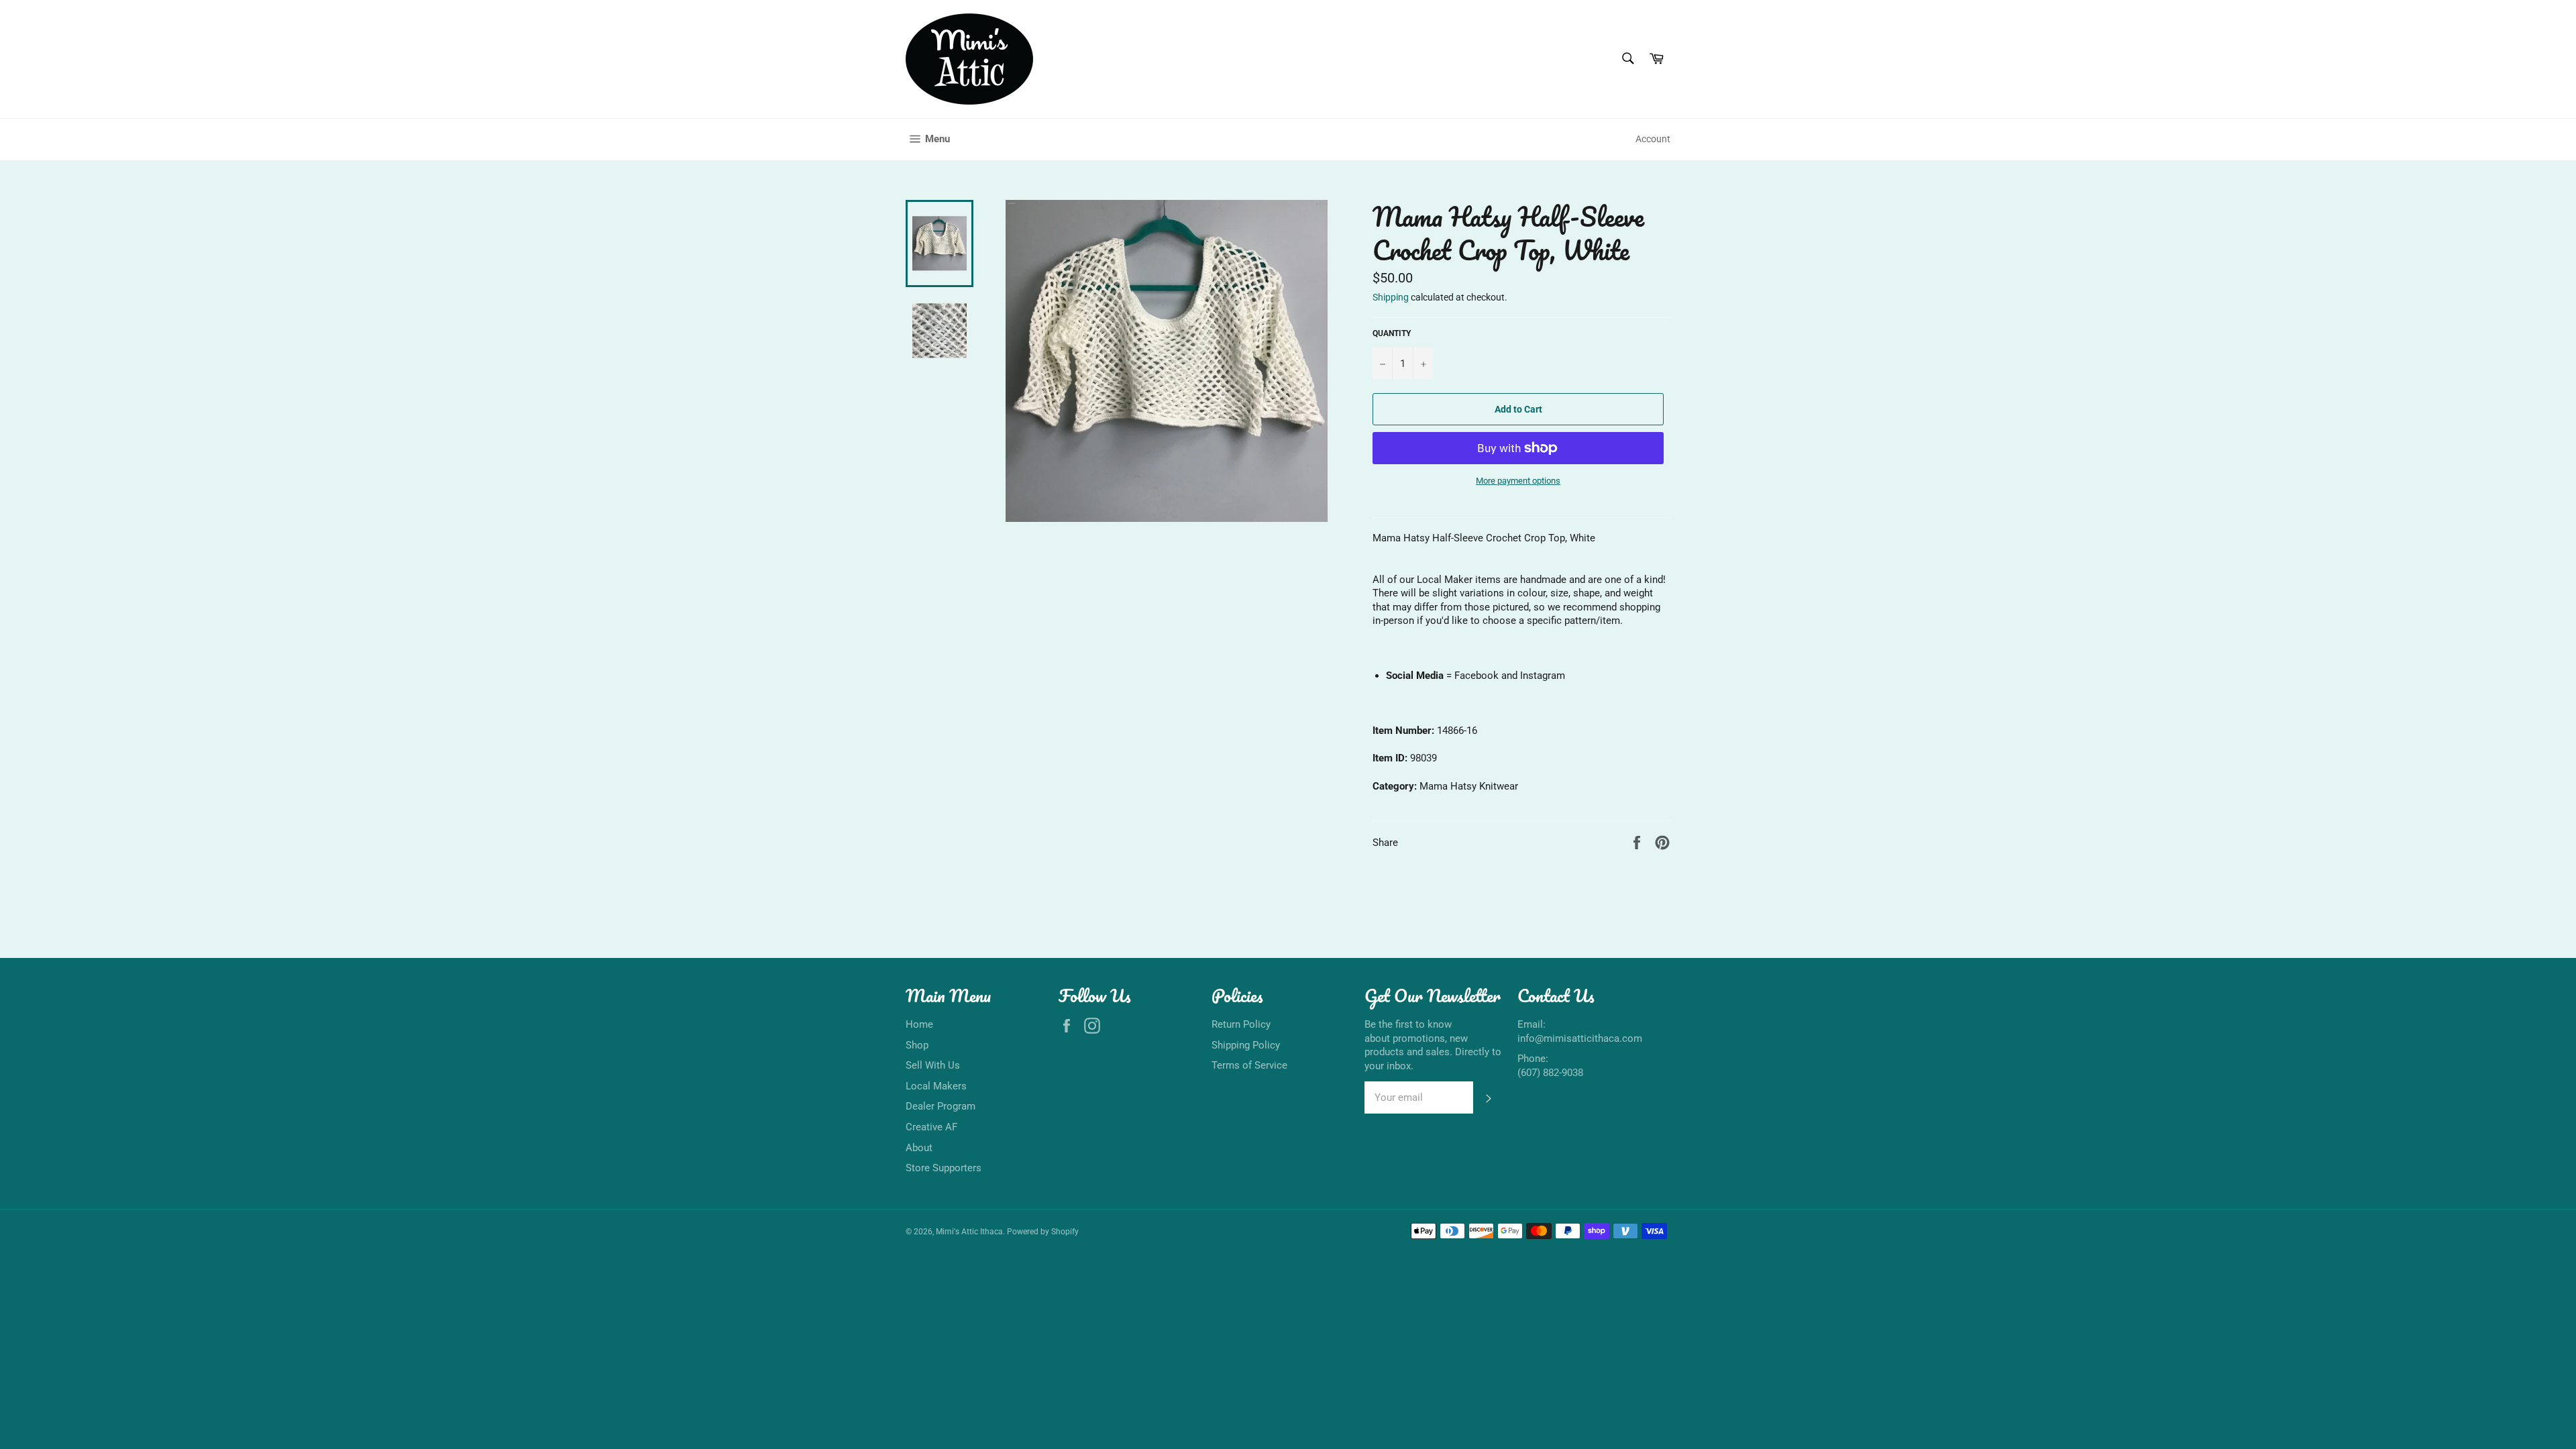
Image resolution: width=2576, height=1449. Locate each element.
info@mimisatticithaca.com (1580, 1038)
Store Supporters (944, 1168)
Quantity (1392, 333)
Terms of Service (1249, 1065)
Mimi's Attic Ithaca (969, 1232)
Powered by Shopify (1043, 1232)
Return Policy (1241, 1024)
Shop (917, 1045)
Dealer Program (941, 1106)
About (919, 1148)
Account (1653, 139)
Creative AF (931, 1127)
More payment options (1518, 481)
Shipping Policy (1246, 1045)
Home (919, 1024)
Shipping (1391, 297)
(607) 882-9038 (1550, 1073)
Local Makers (936, 1086)
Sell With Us (933, 1065)
